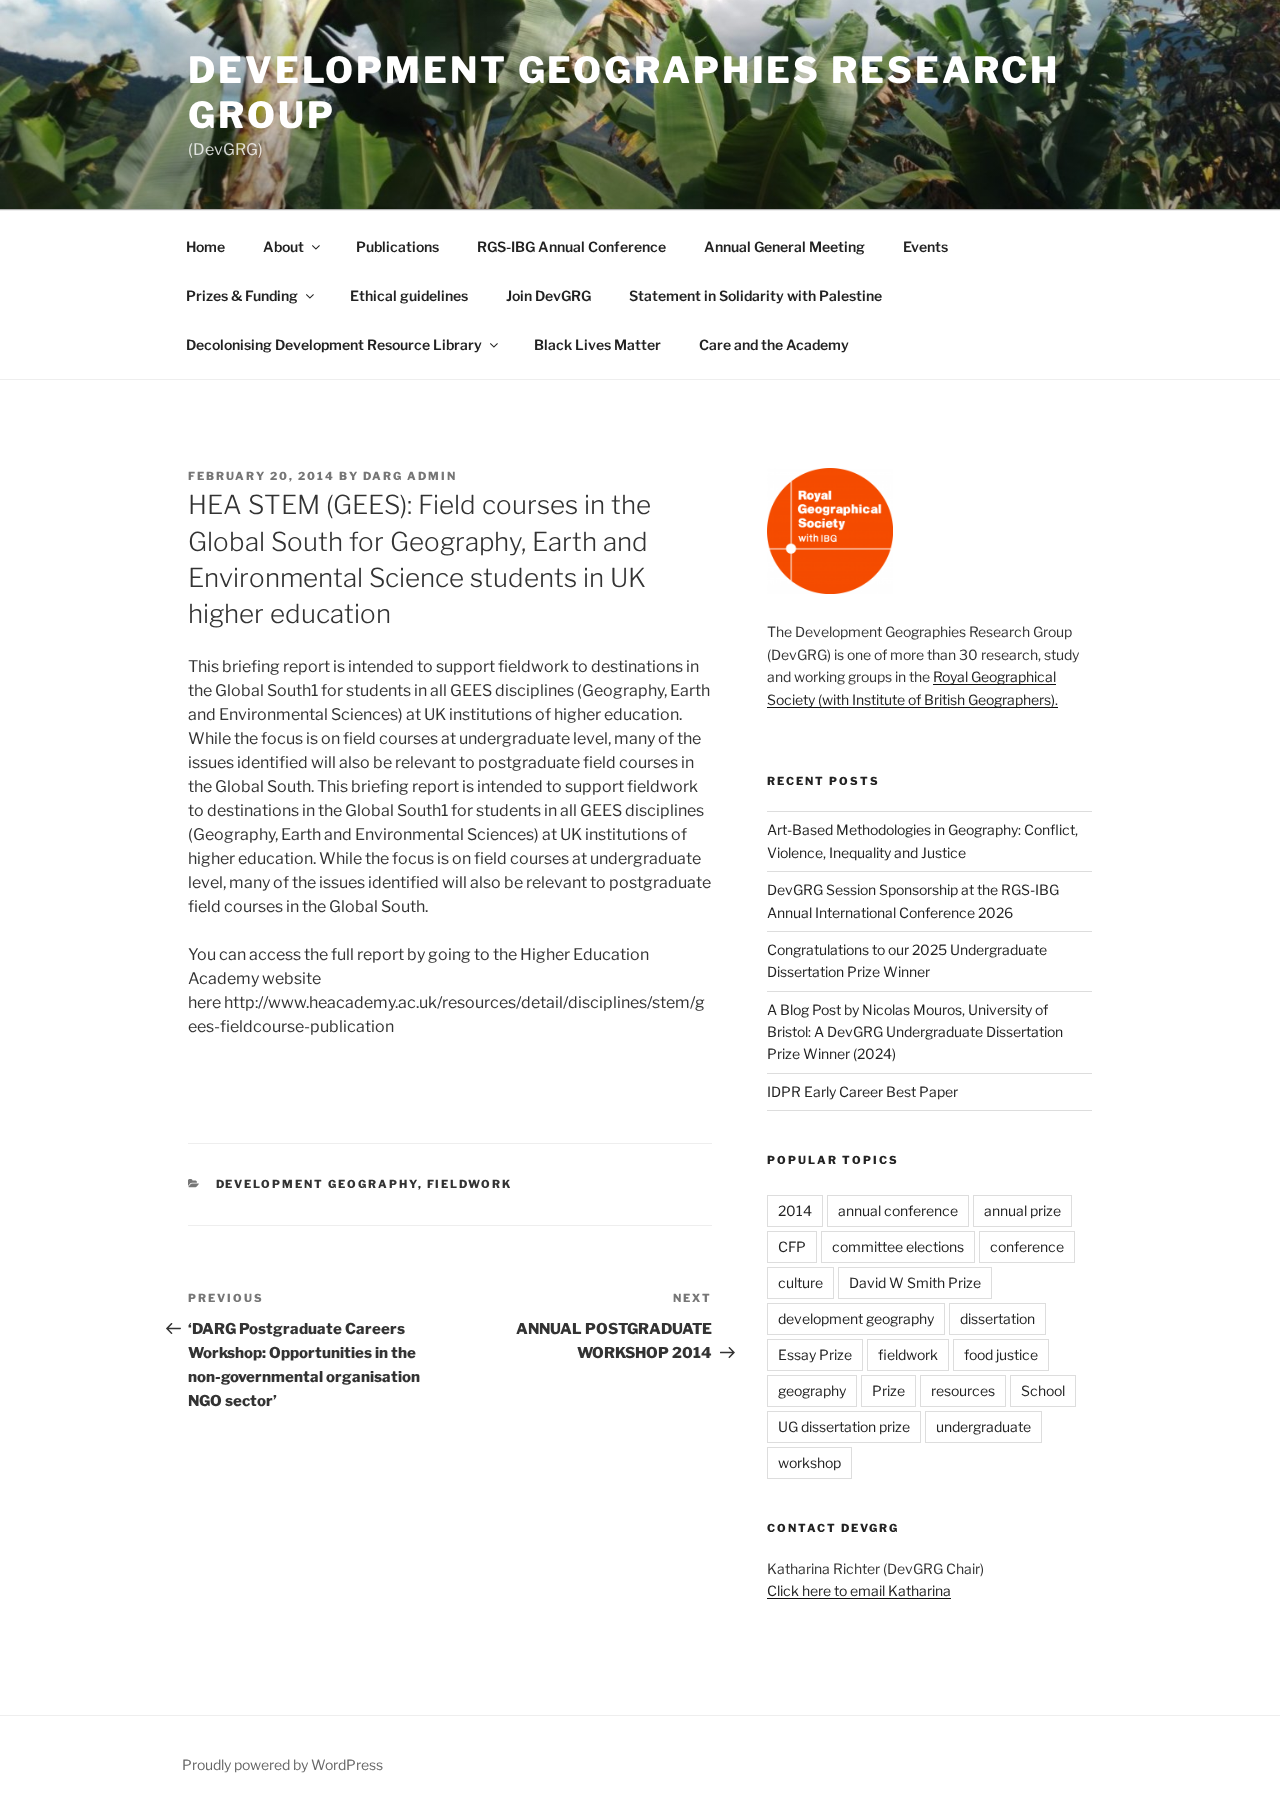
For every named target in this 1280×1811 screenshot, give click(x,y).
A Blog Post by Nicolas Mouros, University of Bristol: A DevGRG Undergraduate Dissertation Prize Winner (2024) (915, 1032)
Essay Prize (815, 1354)
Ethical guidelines (409, 295)
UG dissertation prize (844, 1426)
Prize (888, 1390)
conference (1027, 1246)
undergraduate (983, 1426)
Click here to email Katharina (859, 1590)
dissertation (997, 1318)
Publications (397, 246)
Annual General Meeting (784, 246)
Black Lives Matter (597, 344)
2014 (795, 1210)
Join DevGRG (548, 295)
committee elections (898, 1246)
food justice (1001, 1354)
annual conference (898, 1210)
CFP (792, 1246)
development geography (317, 1184)
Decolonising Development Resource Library (334, 344)
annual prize (1022, 1210)
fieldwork (470, 1184)
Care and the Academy (774, 344)
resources (963, 1390)
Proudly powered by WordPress (282, 1764)
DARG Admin (410, 476)
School (1043, 1390)
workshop (809, 1462)
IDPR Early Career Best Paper (862, 1091)
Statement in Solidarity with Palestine (755, 295)
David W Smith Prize (915, 1282)
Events (925, 246)
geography (812, 1390)
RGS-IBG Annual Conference (571, 246)
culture (800, 1282)
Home (205, 246)
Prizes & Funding (242, 295)
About (283, 246)
